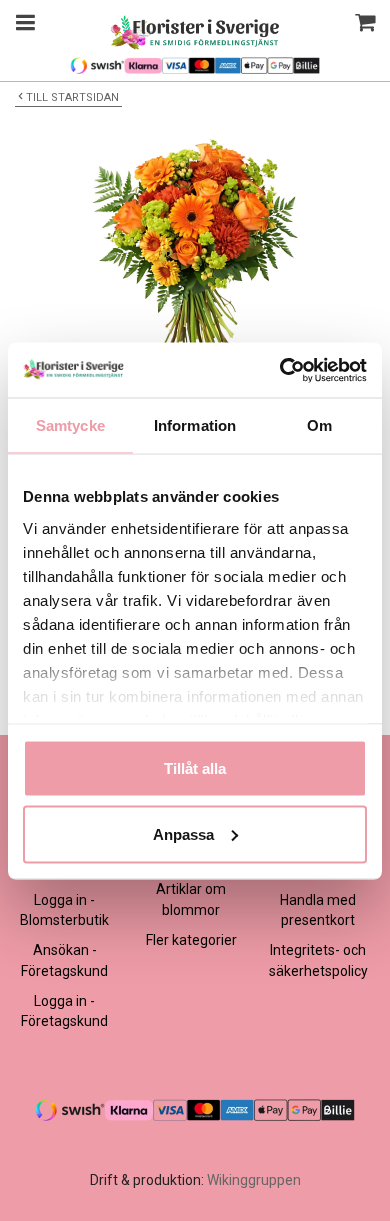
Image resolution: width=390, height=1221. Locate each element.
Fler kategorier (191, 940)
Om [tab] (319, 425)
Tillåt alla (195, 768)
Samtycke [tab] (70, 425)
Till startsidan (72, 97)
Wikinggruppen (254, 1180)
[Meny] (22, 25)
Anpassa (183, 833)
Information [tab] (195, 425)
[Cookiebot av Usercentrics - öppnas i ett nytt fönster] (280, 370)
